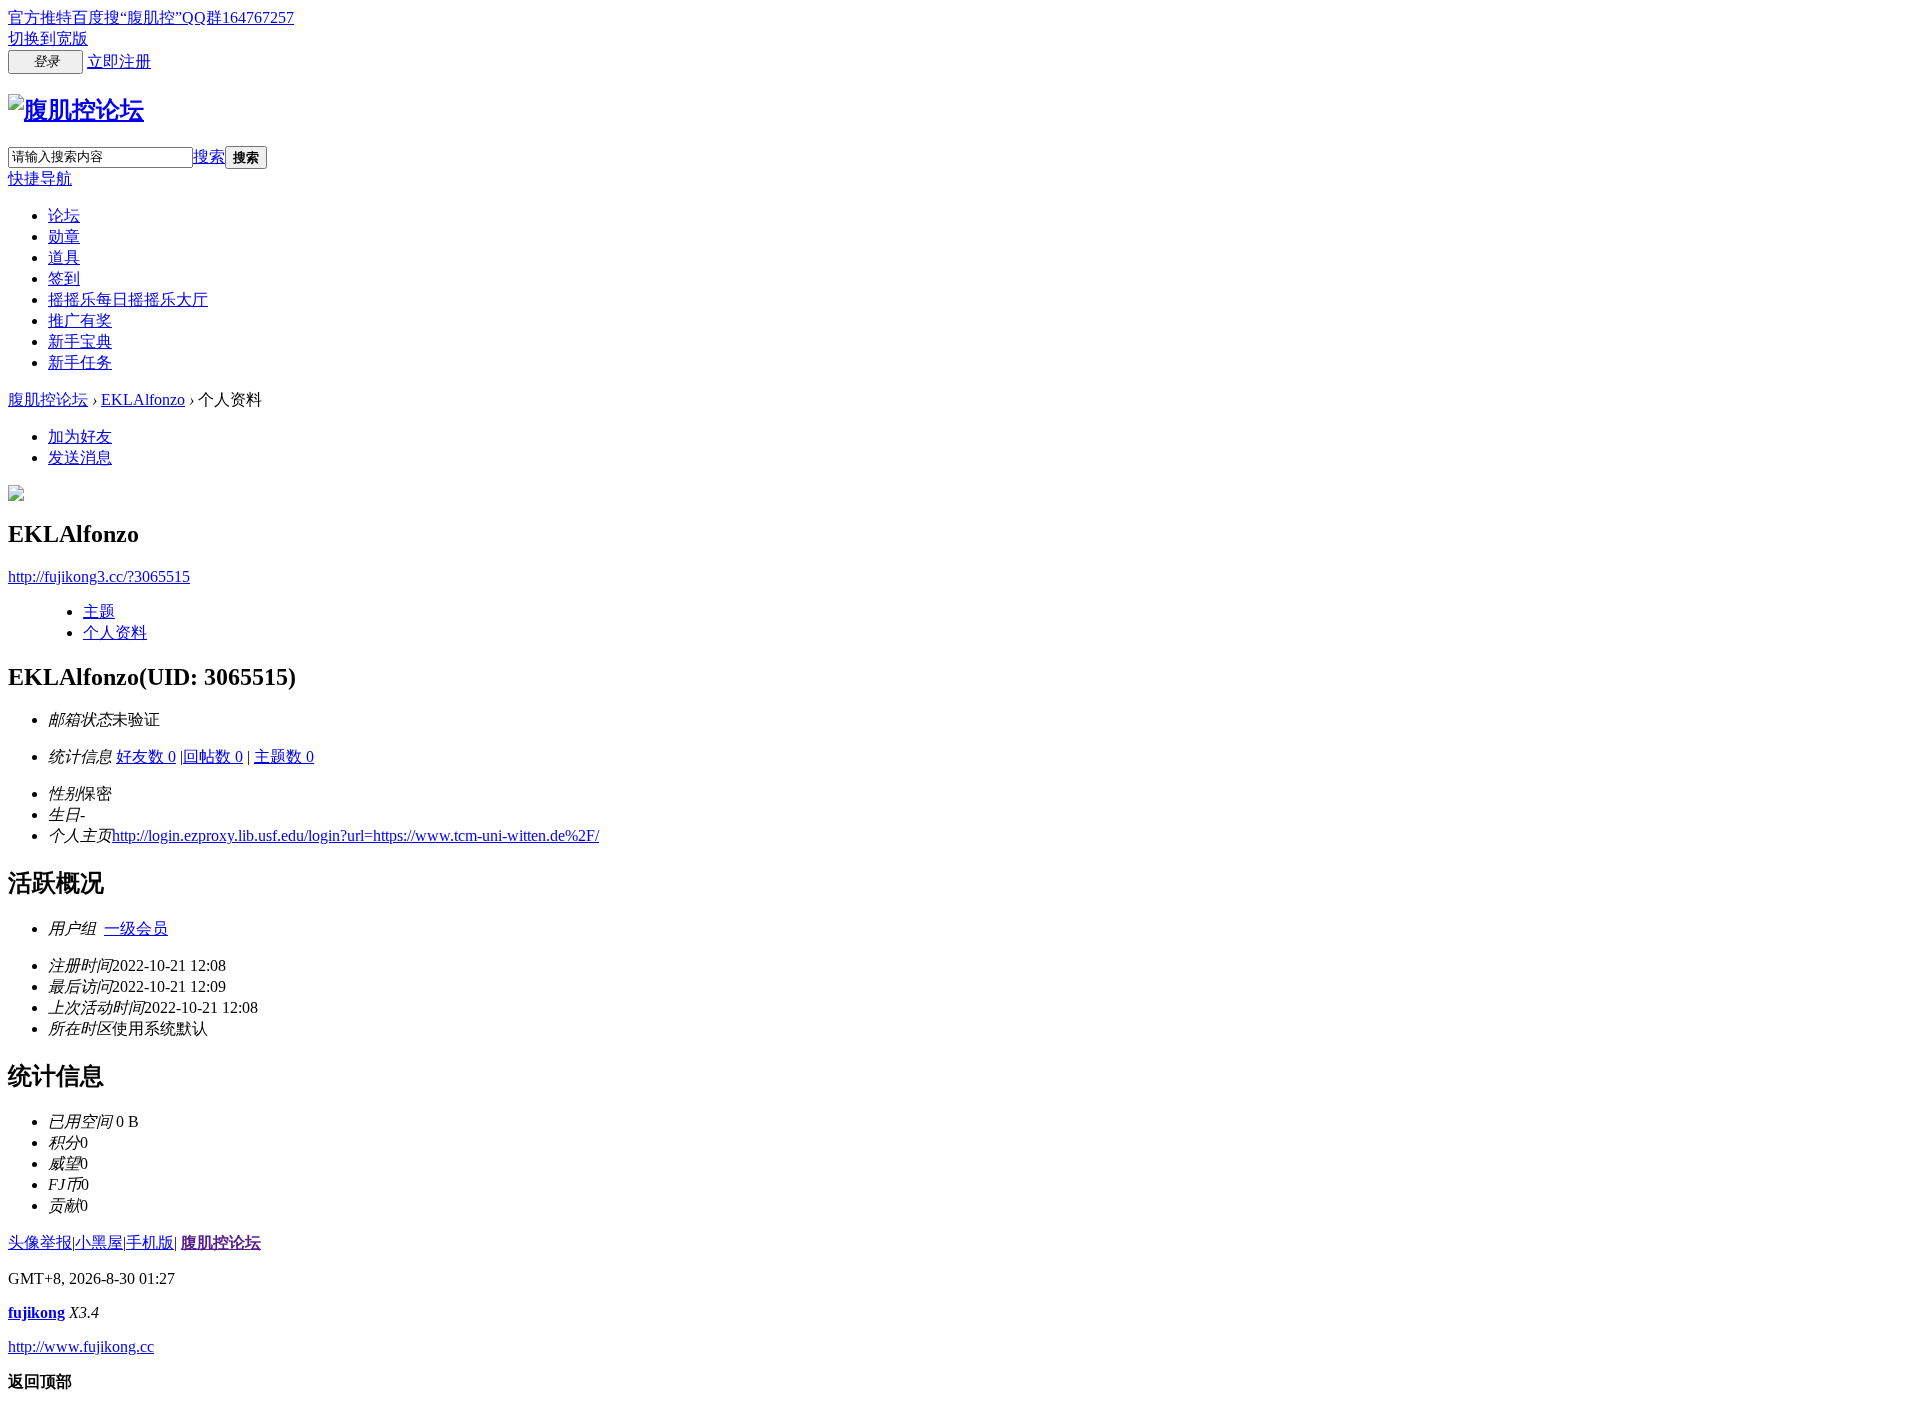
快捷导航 (40, 178)
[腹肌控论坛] (76, 110)
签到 (64, 278)
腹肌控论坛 (48, 399)
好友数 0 (146, 756)
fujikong (36, 1312)
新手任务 (80, 362)
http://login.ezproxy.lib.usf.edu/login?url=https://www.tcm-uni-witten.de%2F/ (355, 835)
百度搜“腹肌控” (127, 17)
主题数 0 (284, 756)
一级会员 (136, 928)
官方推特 (40, 17)
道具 (64, 257)
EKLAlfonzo (143, 399)
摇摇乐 (128, 299)
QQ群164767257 (238, 17)
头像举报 (40, 1242)
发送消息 (80, 457)
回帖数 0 (213, 756)
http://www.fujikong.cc (81, 1346)
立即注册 (119, 61)
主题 (99, 611)
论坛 (64, 215)
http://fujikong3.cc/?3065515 (99, 576)
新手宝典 (80, 341)
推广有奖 (80, 320)
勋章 (64, 236)
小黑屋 (99, 1242)
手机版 (150, 1242)
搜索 (209, 156)
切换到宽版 (48, 38)
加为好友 (80, 436)
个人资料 (115, 632)
